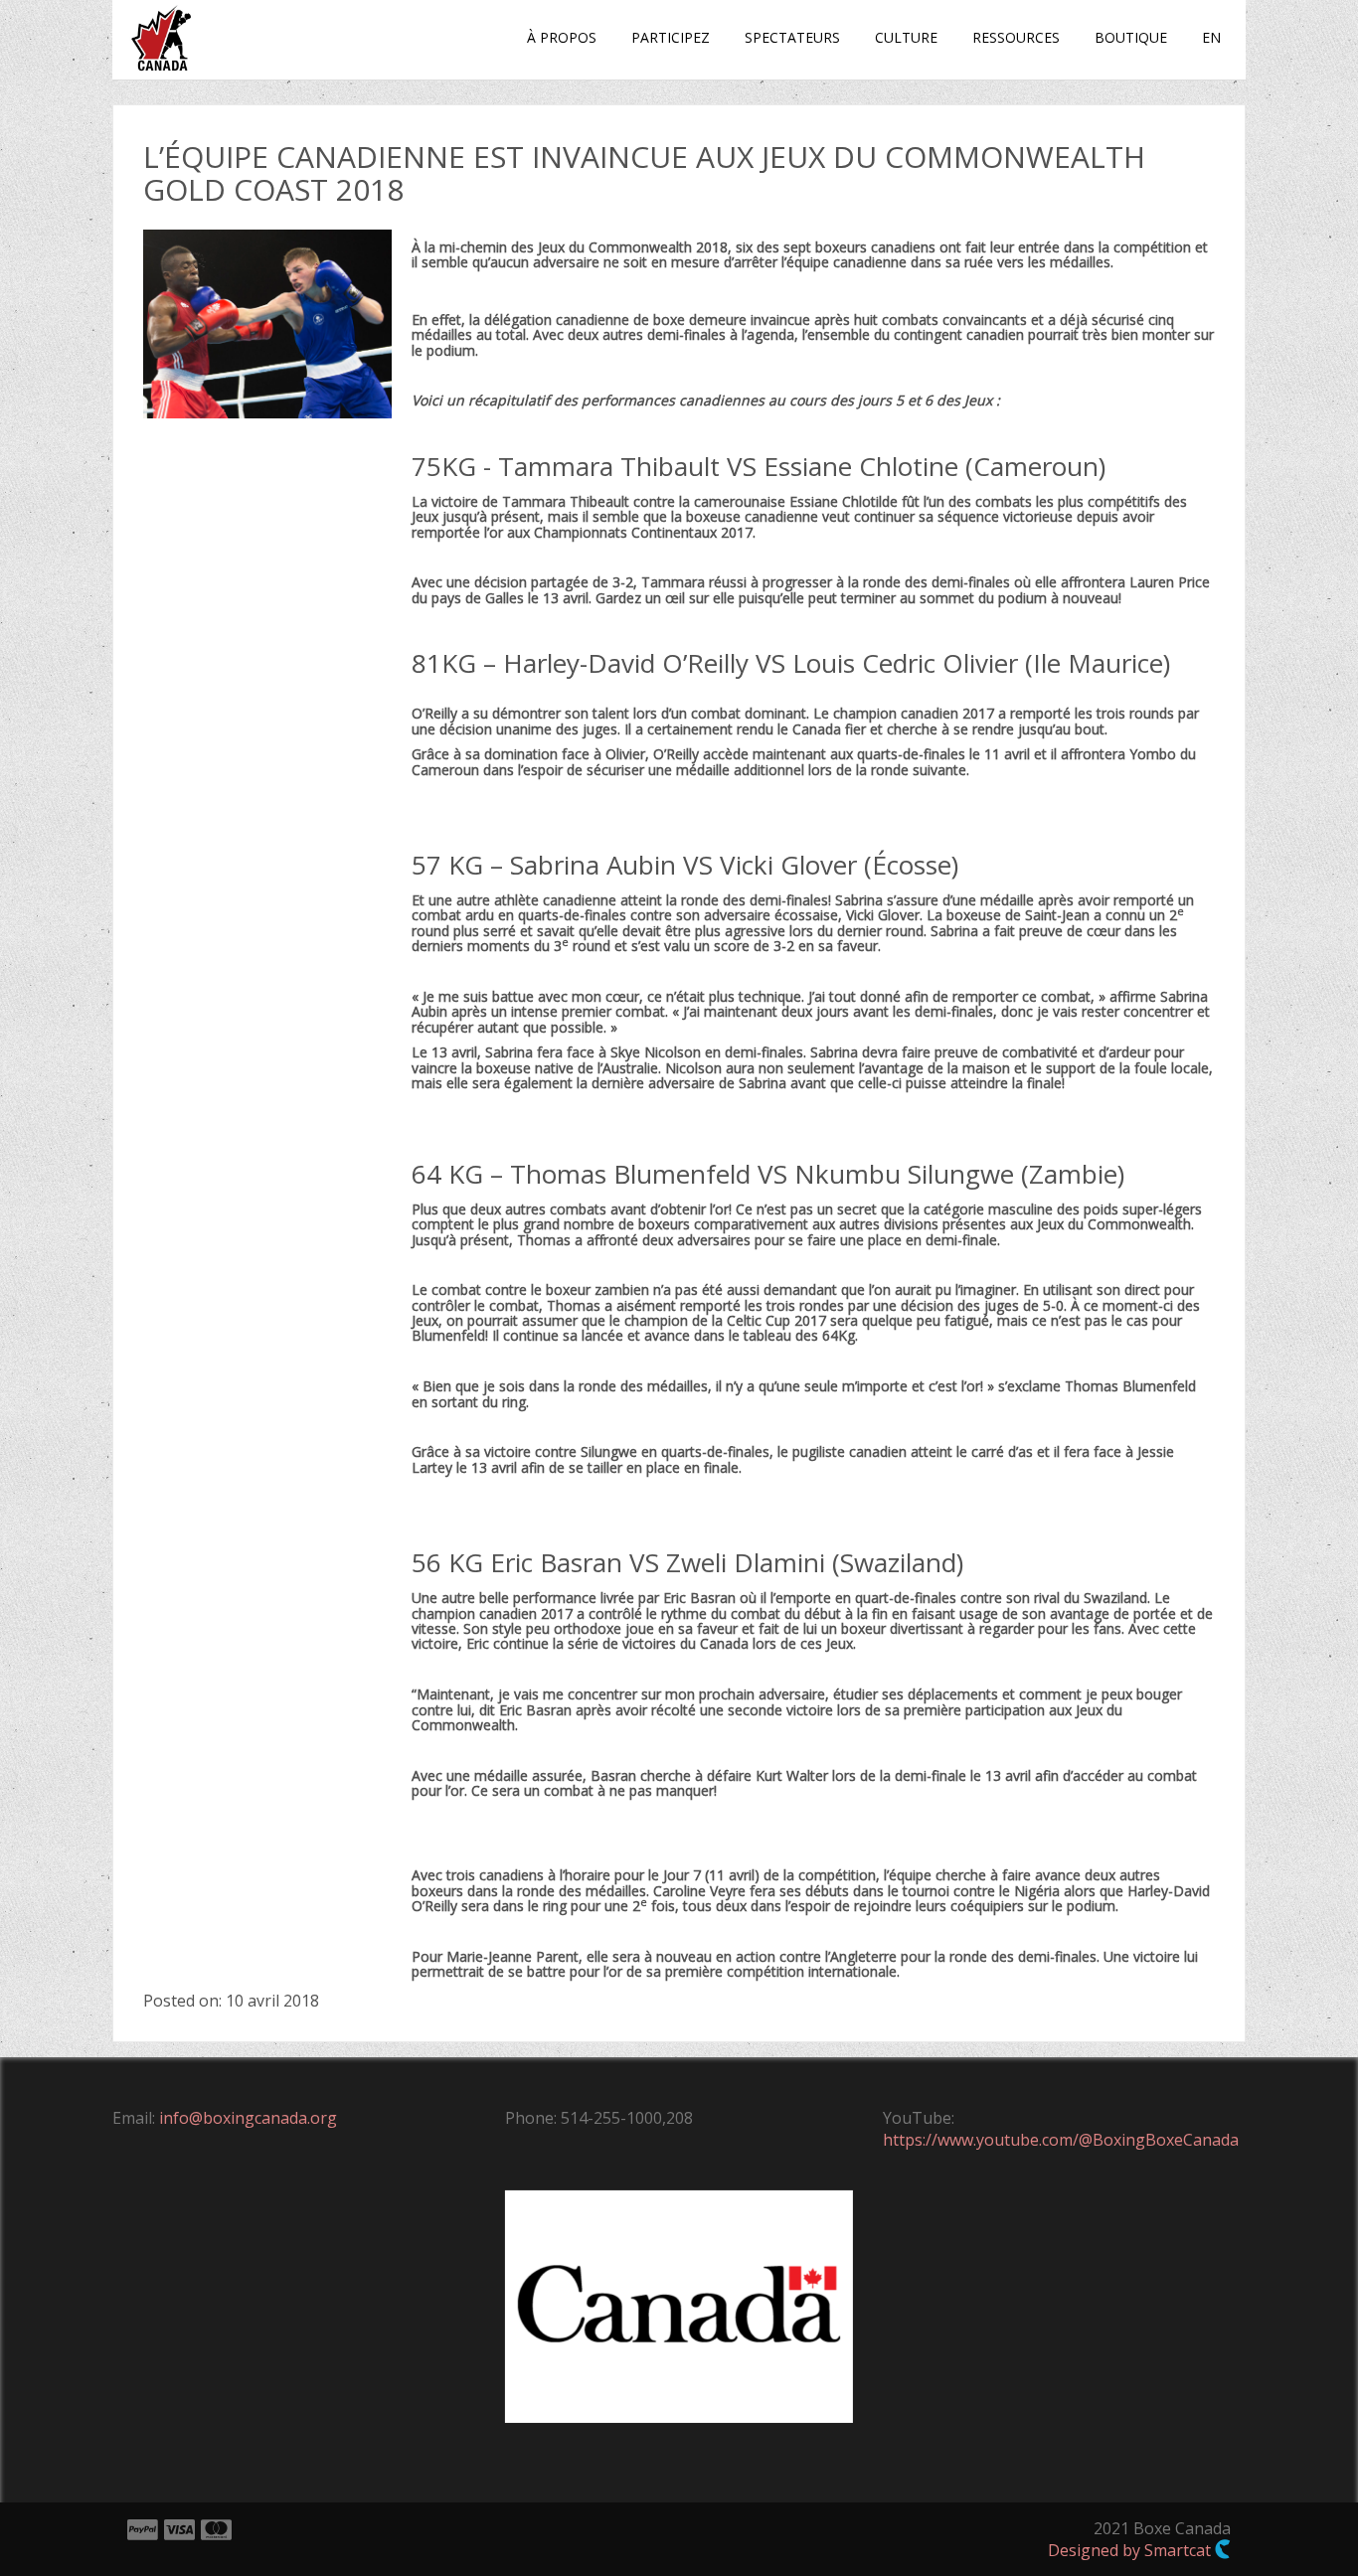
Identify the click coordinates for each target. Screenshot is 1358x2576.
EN (1211, 37)
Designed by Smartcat (1131, 2550)
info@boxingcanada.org (248, 2118)
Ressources (1016, 37)
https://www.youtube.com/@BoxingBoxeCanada (1061, 2140)
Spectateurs (792, 37)
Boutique (1131, 37)
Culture (906, 37)
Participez (671, 37)
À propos (562, 37)
